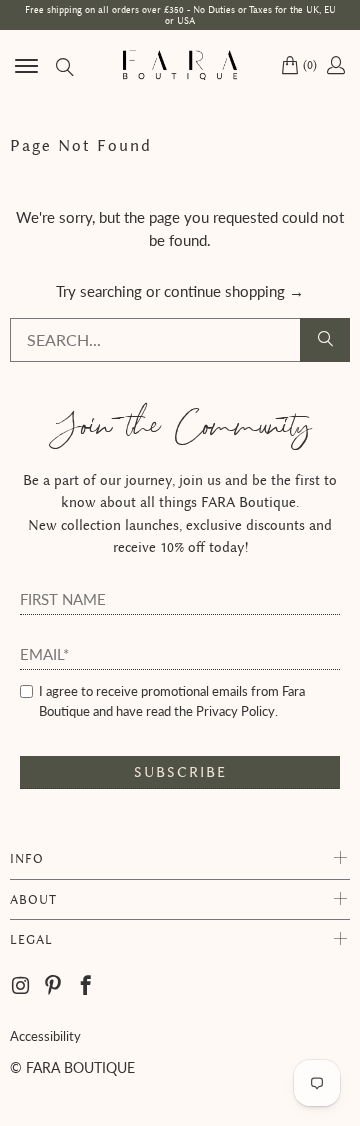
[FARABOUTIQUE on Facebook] (86, 986)
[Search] (63, 65)
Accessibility (45, 1036)
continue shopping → (234, 291)
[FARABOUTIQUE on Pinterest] (53, 986)
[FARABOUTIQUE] (180, 65)
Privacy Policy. (237, 711)
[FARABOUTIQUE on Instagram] (22, 986)
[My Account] (334, 65)
